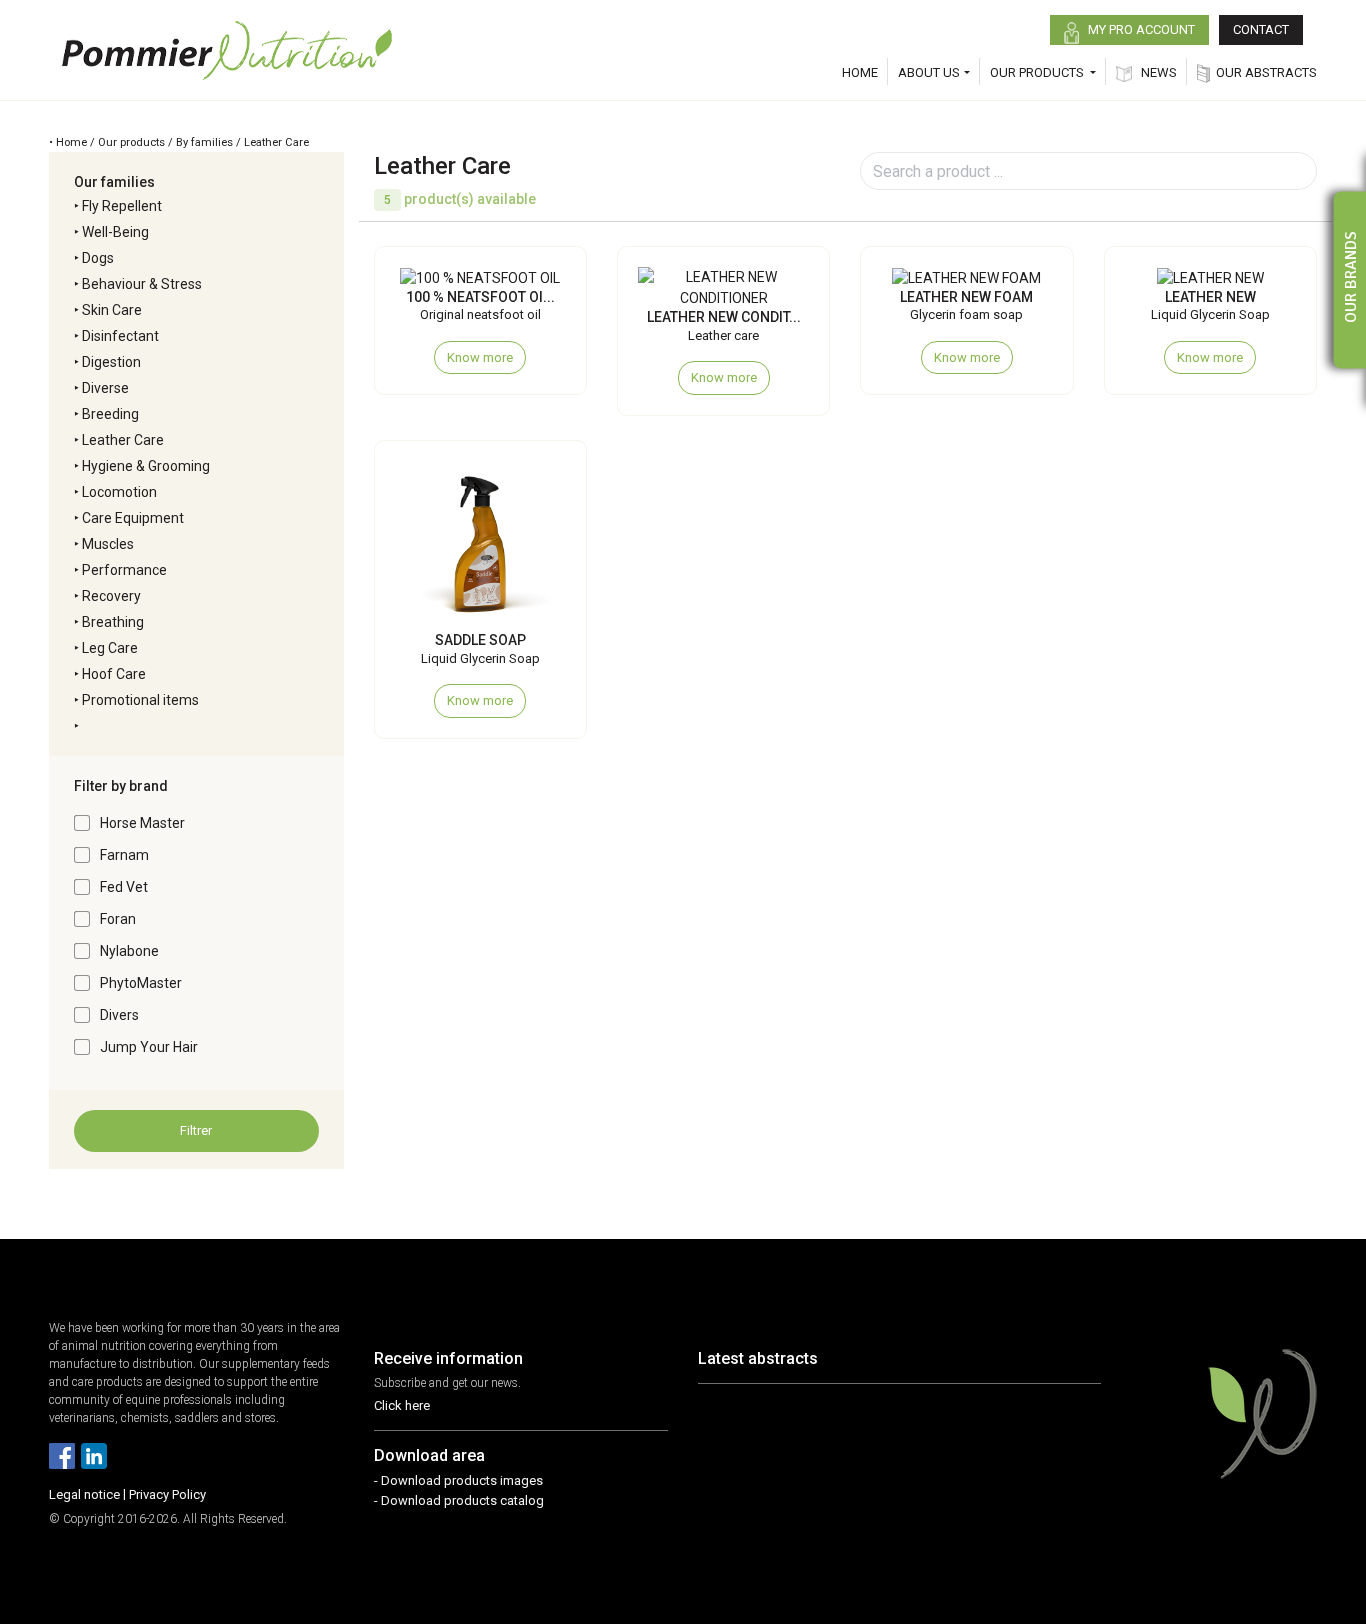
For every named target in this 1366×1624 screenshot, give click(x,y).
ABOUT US (929, 72)
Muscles (108, 544)
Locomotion (119, 492)
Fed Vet (124, 887)
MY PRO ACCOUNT (1140, 29)
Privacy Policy (167, 1494)
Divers (119, 1015)
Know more (480, 357)
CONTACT (1261, 29)
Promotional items (140, 700)
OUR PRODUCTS (1038, 72)
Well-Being (115, 232)
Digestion (111, 362)
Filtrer (196, 1130)
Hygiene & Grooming (146, 466)
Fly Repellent (122, 206)
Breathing (113, 622)
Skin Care (112, 310)
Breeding (110, 414)
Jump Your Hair (149, 1047)
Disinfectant (120, 336)
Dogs (98, 258)
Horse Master (142, 823)
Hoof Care (114, 674)
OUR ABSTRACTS (1266, 72)
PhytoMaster (141, 983)
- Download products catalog (459, 1500)
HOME (860, 72)
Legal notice (84, 1494)
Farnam (124, 855)
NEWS (1157, 72)
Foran (118, 919)
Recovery (111, 596)
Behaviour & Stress (142, 284)
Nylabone (129, 951)
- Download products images (458, 1480)
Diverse (105, 388)
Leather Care (123, 440)
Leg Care (110, 648)
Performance (124, 570)
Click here (402, 1405)
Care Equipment (133, 518)
